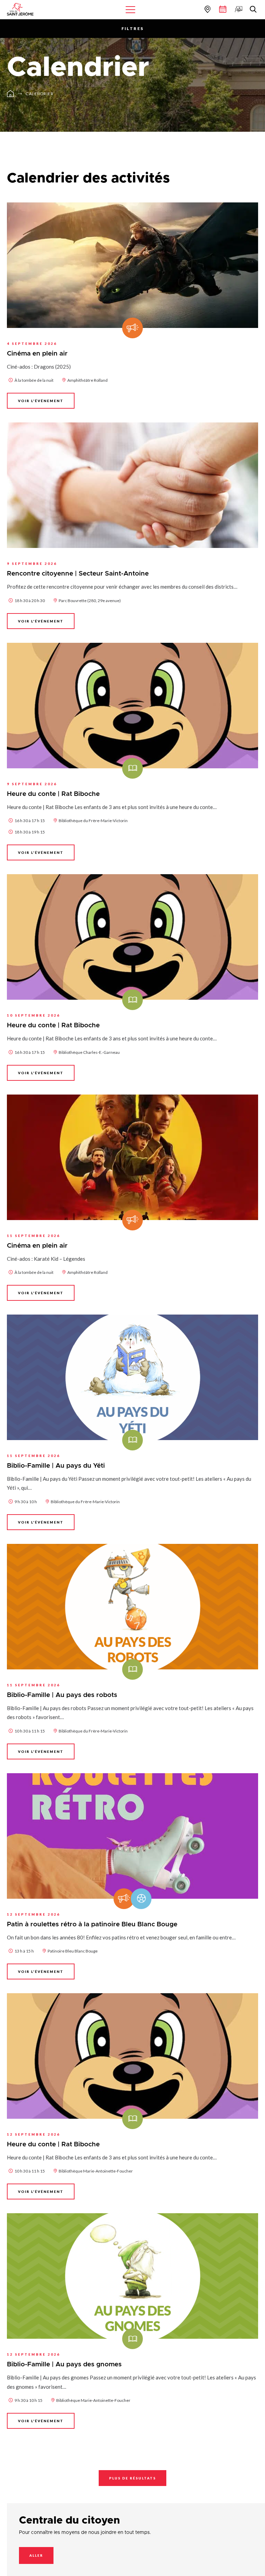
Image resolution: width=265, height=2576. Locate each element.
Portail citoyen (238, 9)
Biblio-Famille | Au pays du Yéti (56, 1466)
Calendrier (40, 94)
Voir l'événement (41, 401)
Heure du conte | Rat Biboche (53, 794)
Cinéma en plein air (37, 354)
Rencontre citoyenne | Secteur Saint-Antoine (78, 574)
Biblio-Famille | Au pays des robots (62, 1695)
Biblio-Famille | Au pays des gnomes (64, 2364)
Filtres (133, 28)
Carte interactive (207, 9)
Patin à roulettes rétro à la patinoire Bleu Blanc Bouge (92, 1924)
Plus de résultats (132, 2478)
